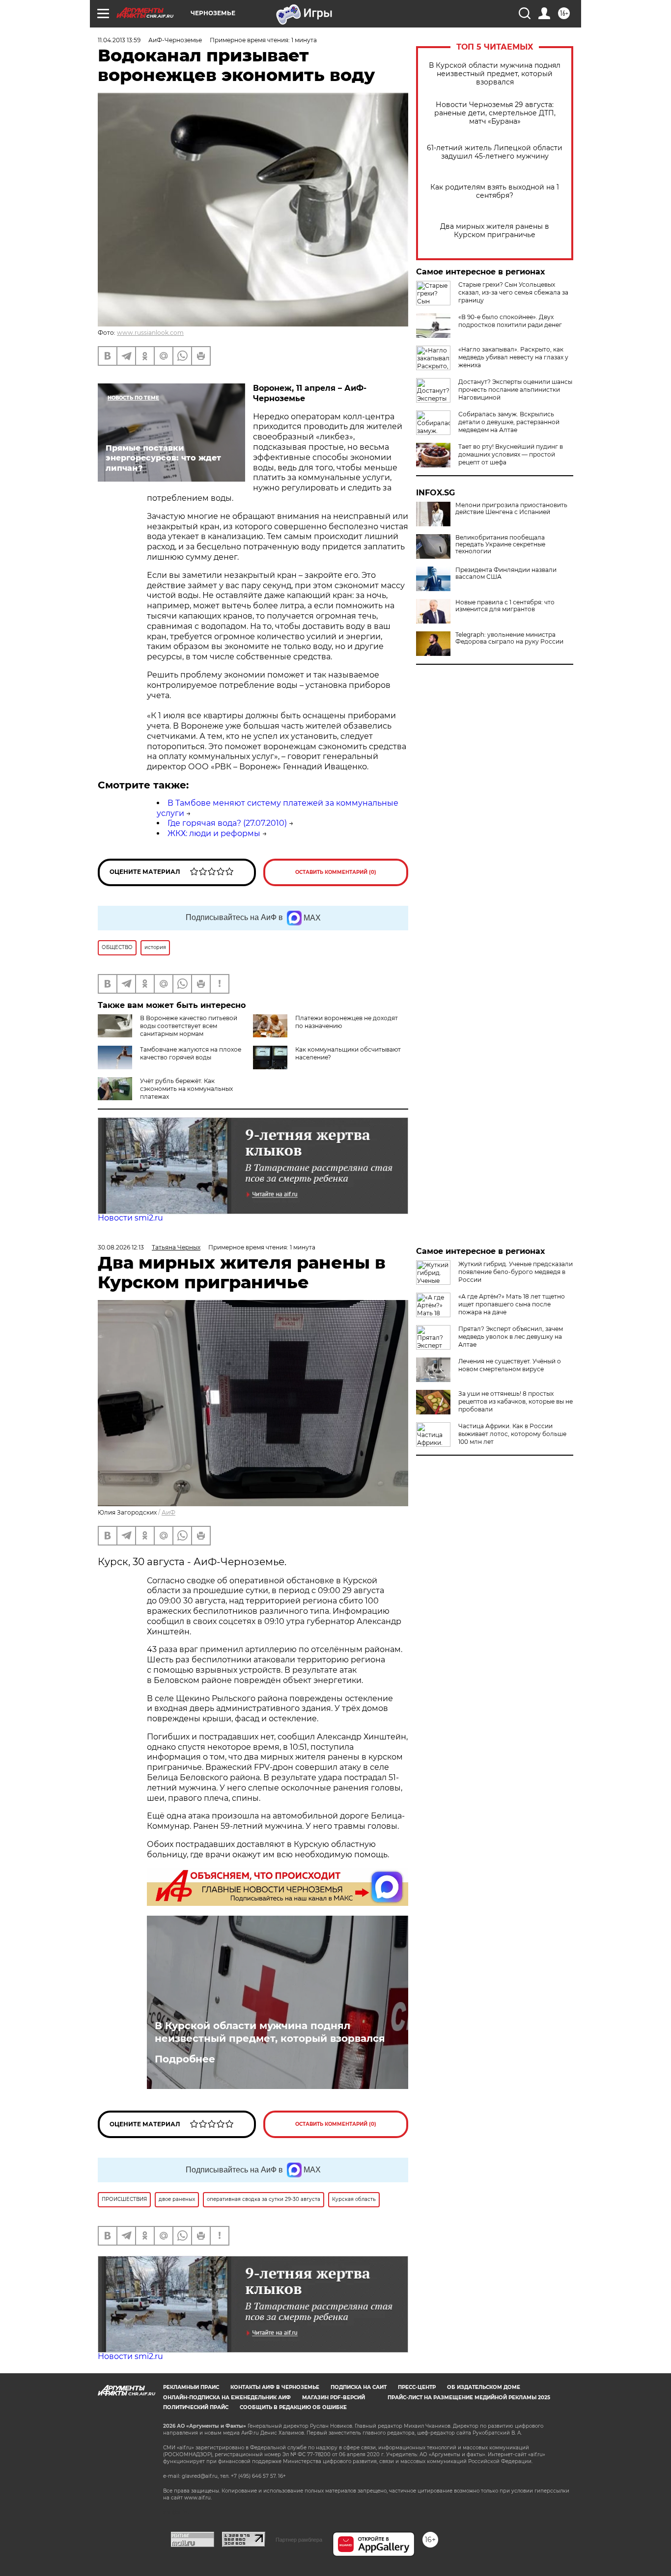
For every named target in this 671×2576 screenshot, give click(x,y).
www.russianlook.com (150, 333)
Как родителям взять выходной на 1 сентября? (495, 191)
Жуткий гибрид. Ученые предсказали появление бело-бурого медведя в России (516, 1272)
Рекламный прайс (191, 2387)
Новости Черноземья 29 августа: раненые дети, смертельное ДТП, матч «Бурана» (495, 113)
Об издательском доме (484, 2387)
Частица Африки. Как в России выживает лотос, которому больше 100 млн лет (512, 1434)
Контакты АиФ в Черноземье (275, 2387)
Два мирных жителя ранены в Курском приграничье (495, 231)
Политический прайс (196, 2407)
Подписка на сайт (359, 2387)
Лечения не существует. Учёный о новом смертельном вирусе (510, 1365)
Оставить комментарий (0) (336, 872)
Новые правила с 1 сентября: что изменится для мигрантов (505, 606)
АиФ (168, 1512)
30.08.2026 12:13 (121, 1247)
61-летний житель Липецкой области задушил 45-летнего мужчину (495, 152)
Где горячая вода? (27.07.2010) (227, 823)
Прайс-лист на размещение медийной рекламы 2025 (469, 2398)
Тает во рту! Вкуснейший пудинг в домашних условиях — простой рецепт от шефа (511, 454)
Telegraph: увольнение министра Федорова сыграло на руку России (509, 638)
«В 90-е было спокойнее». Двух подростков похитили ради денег (510, 321)
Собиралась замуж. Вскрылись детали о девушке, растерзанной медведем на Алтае (509, 422)
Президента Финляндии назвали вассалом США (506, 573)
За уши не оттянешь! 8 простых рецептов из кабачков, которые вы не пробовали (516, 1401)
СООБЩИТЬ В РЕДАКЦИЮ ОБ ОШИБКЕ (293, 2407)
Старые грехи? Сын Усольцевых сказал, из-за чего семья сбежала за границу (513, 292)
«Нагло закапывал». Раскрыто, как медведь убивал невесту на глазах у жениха (513, 357)
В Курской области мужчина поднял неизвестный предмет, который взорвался (495, 74)
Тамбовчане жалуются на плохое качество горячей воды (191, 1053)
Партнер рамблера (299, 2540)
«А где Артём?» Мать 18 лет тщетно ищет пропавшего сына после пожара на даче (512, 1304)
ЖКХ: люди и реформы (214, 833)
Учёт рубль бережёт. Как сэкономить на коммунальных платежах (186, 1089)
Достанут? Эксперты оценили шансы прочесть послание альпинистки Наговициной (515, 390)
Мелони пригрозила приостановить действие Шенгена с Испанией (511, 509)
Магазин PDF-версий (334, 2398)
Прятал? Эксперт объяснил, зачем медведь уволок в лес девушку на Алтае (511, 1337)
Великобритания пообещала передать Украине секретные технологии (500, 544)
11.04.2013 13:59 (119, 40)
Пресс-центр (417, 2387)
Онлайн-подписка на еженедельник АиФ (227, 2398)
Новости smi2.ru (130, 1218)
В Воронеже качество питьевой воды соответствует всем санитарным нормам (189, 1026)
